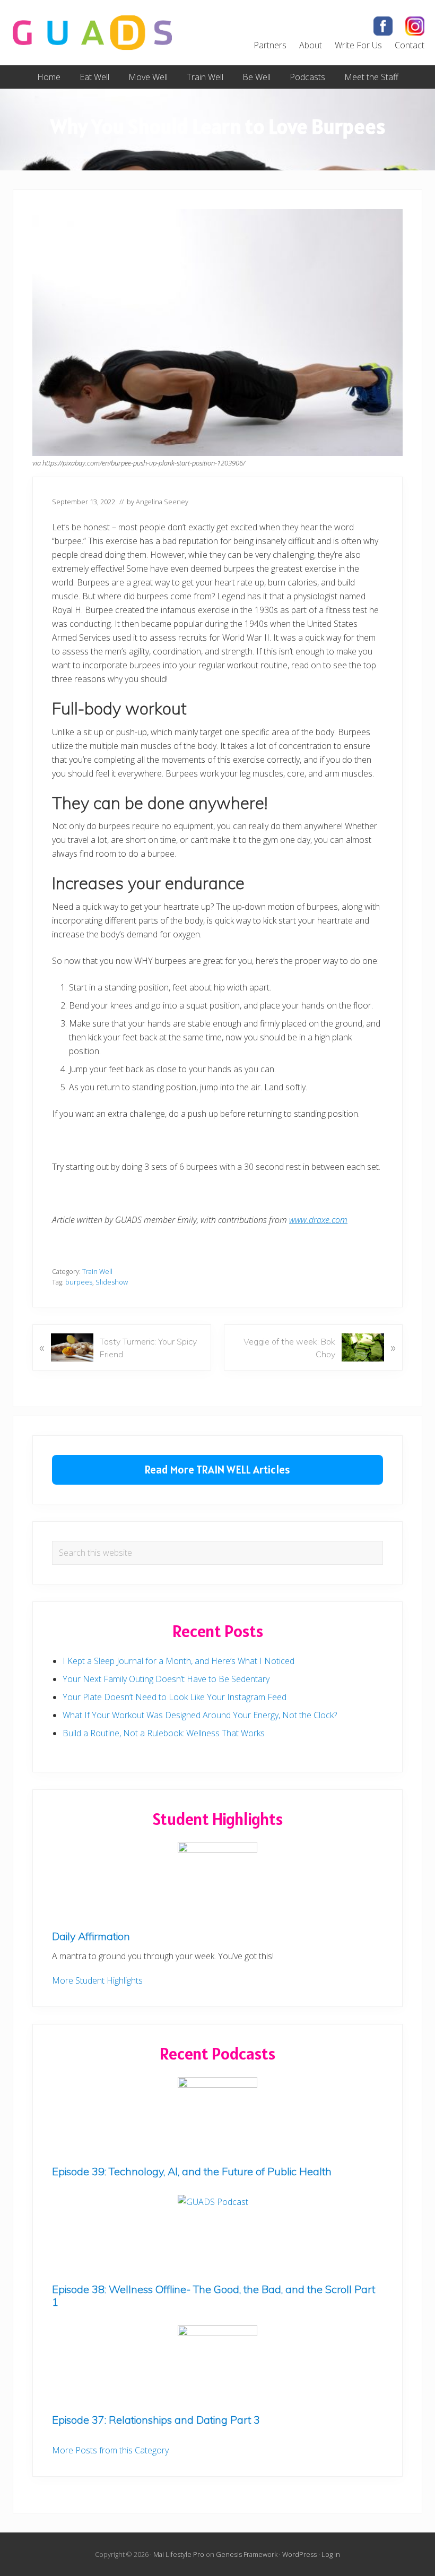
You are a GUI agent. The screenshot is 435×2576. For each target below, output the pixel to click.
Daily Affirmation (91, 1936)
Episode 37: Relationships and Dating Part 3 (156, 2420)
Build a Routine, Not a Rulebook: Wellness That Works (164, 1733)
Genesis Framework (247, 2554)
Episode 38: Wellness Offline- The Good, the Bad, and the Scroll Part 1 (214, 2295)
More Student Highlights (97, 1980)
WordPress (299, 2554)
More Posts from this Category (110, 2450)
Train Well (97, 1271)
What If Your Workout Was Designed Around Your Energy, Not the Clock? (200, 1715)
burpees (79, 1282)
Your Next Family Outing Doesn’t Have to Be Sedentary (166, 1679)
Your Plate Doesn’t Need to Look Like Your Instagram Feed (175, 1697)
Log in (331, 2554)
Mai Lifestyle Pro (179, 2554)
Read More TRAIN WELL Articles (217, 1470)
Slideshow (112, 1282)
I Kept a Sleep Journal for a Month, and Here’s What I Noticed (179, 1661)
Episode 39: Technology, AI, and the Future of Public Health (192, 2171)
